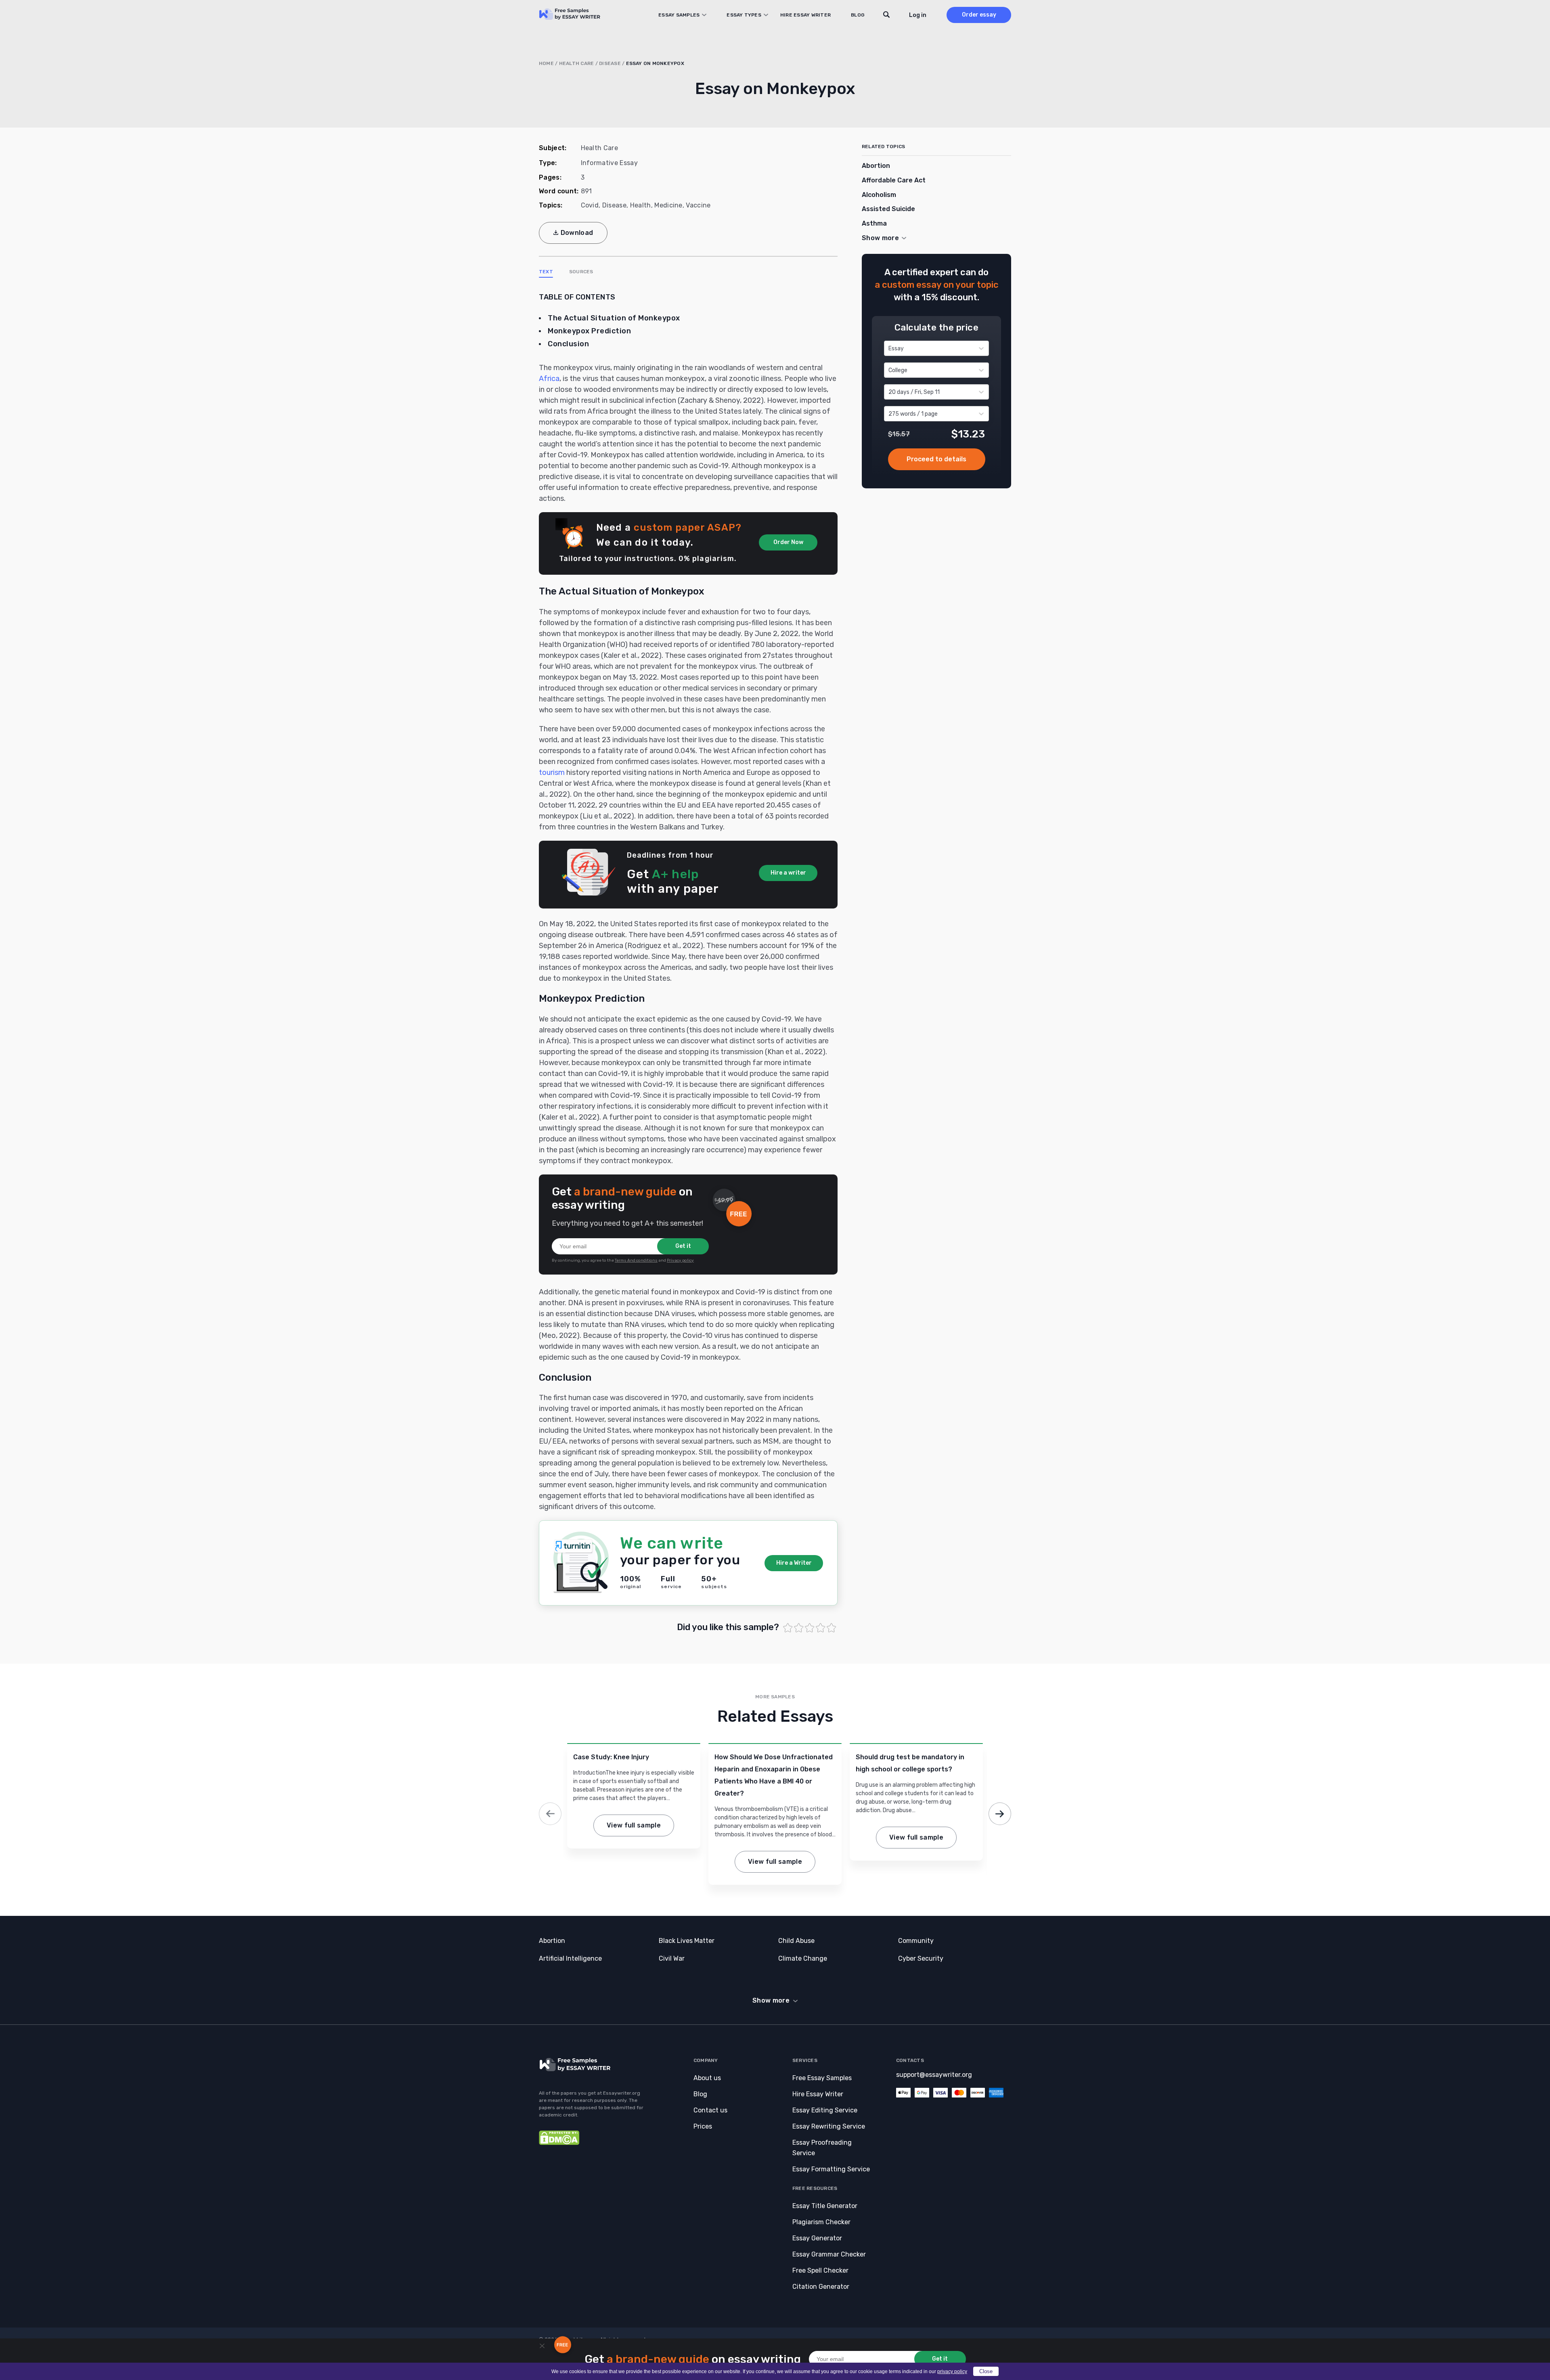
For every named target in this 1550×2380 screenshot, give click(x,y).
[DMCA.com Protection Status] (559, 2143)
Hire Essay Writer (805, 15)
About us (707, 2078)
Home (546, 63)
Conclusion (568, 344)
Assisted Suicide (888, 209)
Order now (937, 460)
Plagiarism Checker (821, 2222)
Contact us (710, 2110)
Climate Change (803, 1958)
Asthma (874, 223)
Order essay (979, 15)
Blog (858, 15)
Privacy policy (680, 1260)
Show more (771, 2000)
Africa (549, 379)
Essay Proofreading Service (822, 2148)
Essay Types (744, 15)
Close (986, 2371)
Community (916, 1941)
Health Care (577, 63)
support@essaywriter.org (934, 2075)
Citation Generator (821, 2287)
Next (1000, 1814)
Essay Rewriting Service (829, 2126)
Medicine (668, 205)
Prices (703, 2126)
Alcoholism (879, 195)
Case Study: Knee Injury (611, 1757)
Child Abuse (796, 1941)
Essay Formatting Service (831, 2169)
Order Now (788, 542)
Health (641, 205)
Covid (590, 205)
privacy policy (952, 2372)
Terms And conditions (636, 1260)
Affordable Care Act (894, 180)
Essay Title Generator (825, 2206)
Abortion (876, 166)
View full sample (634, 1825)
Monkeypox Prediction (589, 331)
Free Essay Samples (822, 2078)
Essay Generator (817, 2238)
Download (577, 233)
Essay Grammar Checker (829, 2254)
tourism (552, 772)
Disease (610, 63)
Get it (683, 1246)
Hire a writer (788, 873)
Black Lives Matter (687, 1941)
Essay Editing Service (825, 2110)
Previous (550, 1814)
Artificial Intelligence (570, 1958)
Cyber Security (921, 1958)
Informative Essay (609, 163)
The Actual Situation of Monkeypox (614, 318)
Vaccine (698, 205)
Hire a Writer (794, 1563)
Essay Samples (679, 15)
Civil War (672, 1958)
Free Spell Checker (820, 2270)
